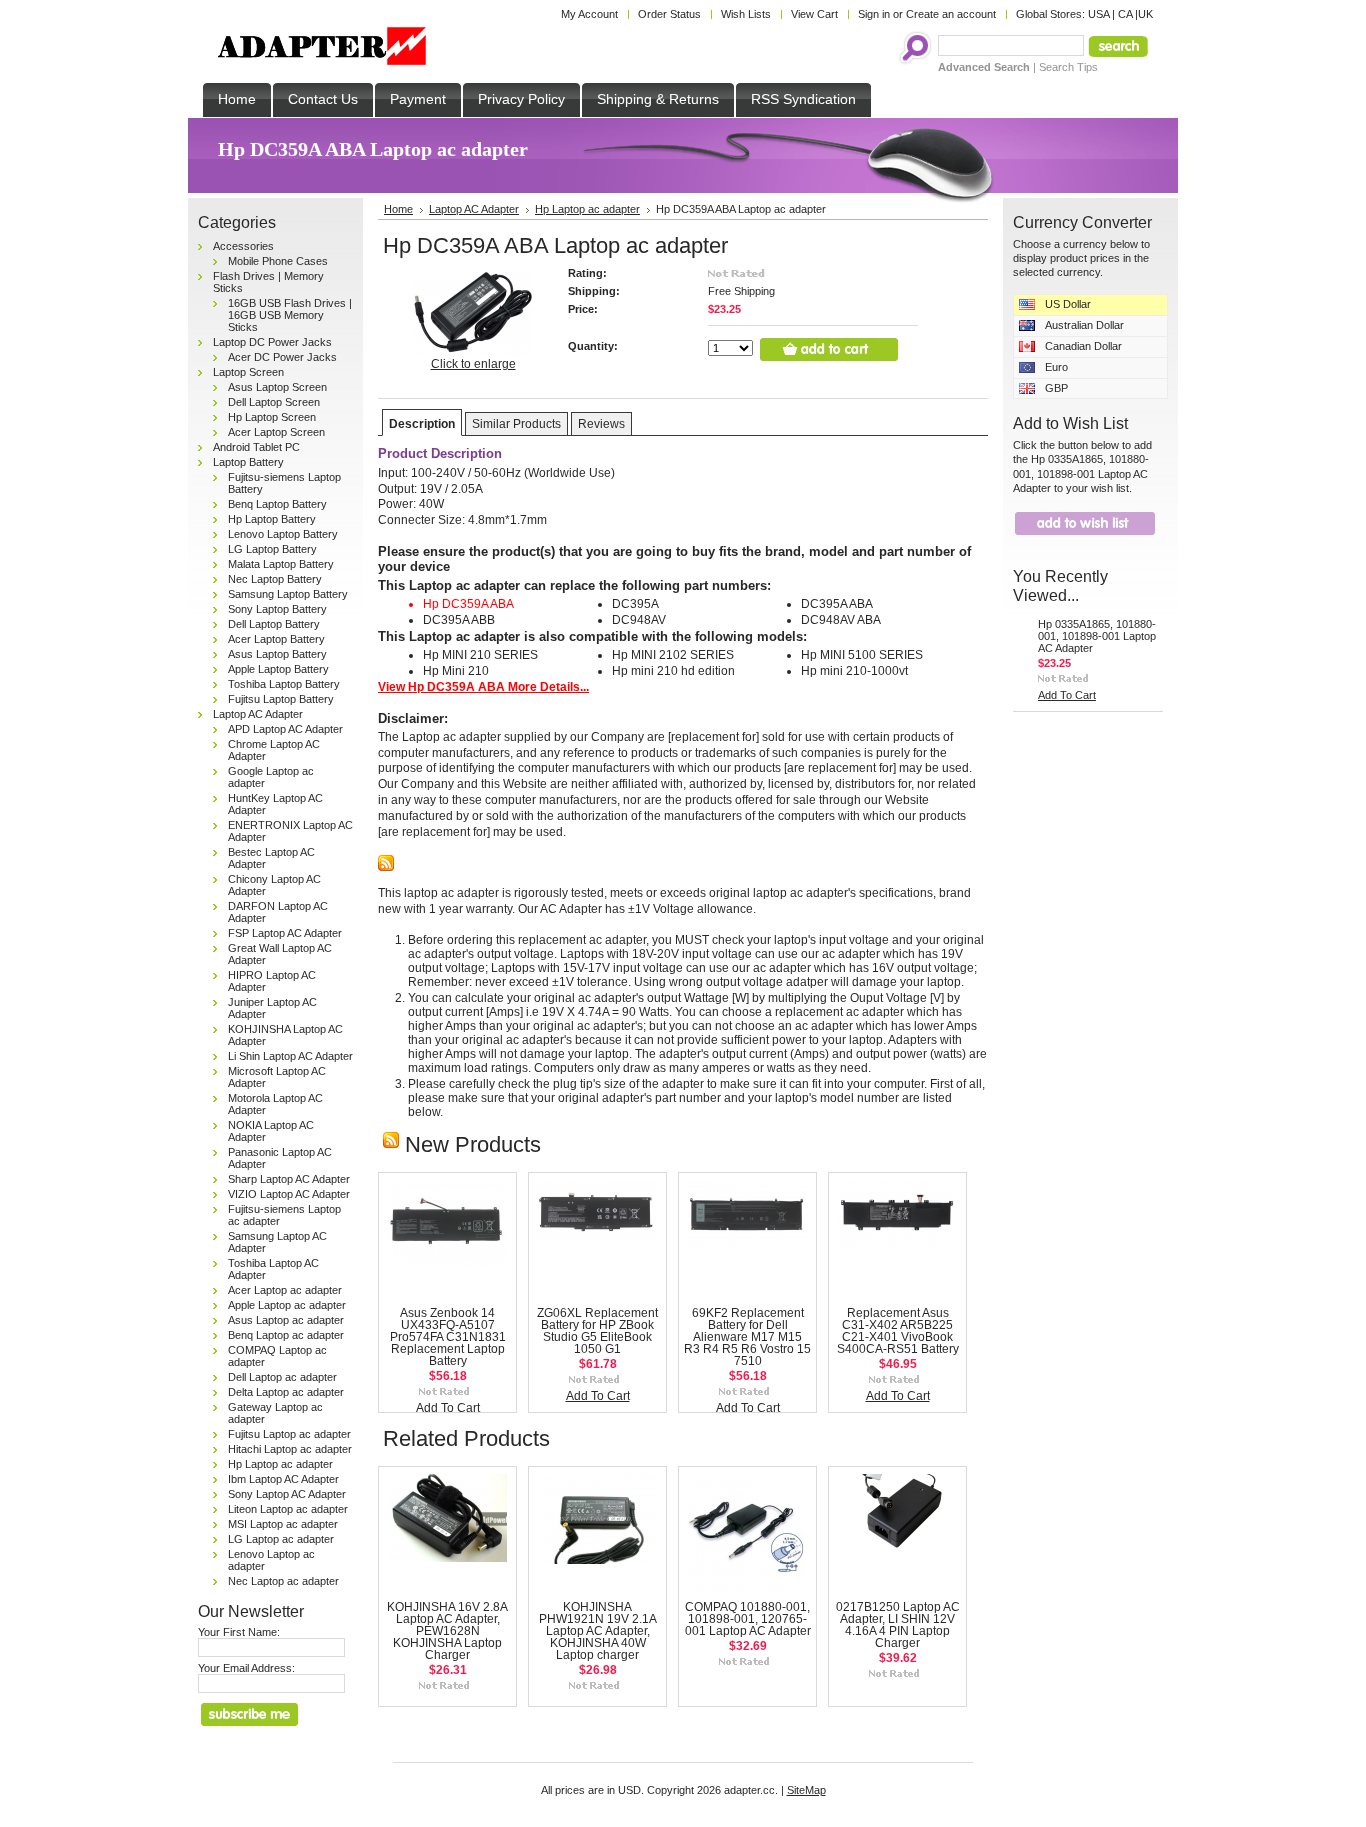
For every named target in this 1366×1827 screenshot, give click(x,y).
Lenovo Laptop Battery (283, 534)
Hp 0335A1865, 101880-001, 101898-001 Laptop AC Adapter (1097, 636)
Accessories (243, 246)
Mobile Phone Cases (278, 261)
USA (1098, 14)
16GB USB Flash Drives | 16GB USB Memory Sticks (290, 315)
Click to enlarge (473, 364)
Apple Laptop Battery (278, 669)
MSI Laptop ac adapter (283, 1524)
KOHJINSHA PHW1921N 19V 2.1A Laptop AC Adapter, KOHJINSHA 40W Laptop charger (598, 1631)
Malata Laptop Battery (281, 564)
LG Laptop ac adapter (281, 1539)
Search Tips (1068, 67)
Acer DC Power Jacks (282, 357)
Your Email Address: (246, 1668)
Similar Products (516, 424)
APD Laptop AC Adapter (285, 729)
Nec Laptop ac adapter (283, 1581)
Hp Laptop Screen (272, 417)
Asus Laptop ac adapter (286, 1320)
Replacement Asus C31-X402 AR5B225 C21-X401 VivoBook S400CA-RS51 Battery (898, 1331)
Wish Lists (746, 14)
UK (1145, 14)
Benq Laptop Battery (277, 504)
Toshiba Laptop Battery (284, 684)
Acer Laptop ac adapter (285, 1290)
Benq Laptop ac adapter (286, 1335)
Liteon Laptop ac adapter (288, 1509)
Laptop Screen (248, 372)
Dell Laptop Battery (274, 624)
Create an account (951, 14)
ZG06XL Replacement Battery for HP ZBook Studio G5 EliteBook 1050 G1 (597, 1331)
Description (422, 424)
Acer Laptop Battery (276, 639)
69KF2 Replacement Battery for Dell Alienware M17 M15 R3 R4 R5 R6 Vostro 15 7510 (747, 1337)
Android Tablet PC (256, 447)
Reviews (601, 424)
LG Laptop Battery (272, 549)
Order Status (669, 14)
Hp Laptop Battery (272, 519)
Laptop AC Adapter (258, 714)
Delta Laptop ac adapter (286, 1392)
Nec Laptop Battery (275, 579)
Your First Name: (239, 1632)
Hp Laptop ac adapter (280, 1464)
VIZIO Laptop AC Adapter (289, 1194)
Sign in (874, 14)
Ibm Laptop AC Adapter (283, 1479)
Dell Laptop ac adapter (282, 1377)
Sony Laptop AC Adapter (287, 1494)
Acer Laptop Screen (276, 432)
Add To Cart (448, 1408)
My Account (589, 14)
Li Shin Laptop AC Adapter (290, 1056)
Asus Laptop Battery (277, 654)
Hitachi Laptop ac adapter (290, 1449)
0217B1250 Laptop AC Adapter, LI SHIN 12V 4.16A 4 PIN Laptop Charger (898, 1625)
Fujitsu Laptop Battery (281, 699)
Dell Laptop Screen (274, 402)
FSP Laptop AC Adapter (285, 933)
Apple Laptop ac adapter (287, 1305)
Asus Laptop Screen (277, 387)
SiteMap (806, 1790)
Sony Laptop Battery (277, 609)
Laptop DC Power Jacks (272, 342)
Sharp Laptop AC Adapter (289, 1179)
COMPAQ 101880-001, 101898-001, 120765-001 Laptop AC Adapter (748, 1619)
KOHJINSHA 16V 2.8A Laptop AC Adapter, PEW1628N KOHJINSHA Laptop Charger (447, 1631)
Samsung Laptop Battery (288, 594)
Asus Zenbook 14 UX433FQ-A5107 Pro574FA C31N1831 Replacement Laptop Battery (448, 1337)
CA (1125, 14)
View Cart (814, 14)
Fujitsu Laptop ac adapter (289, 1434)
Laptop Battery (248, 462)
